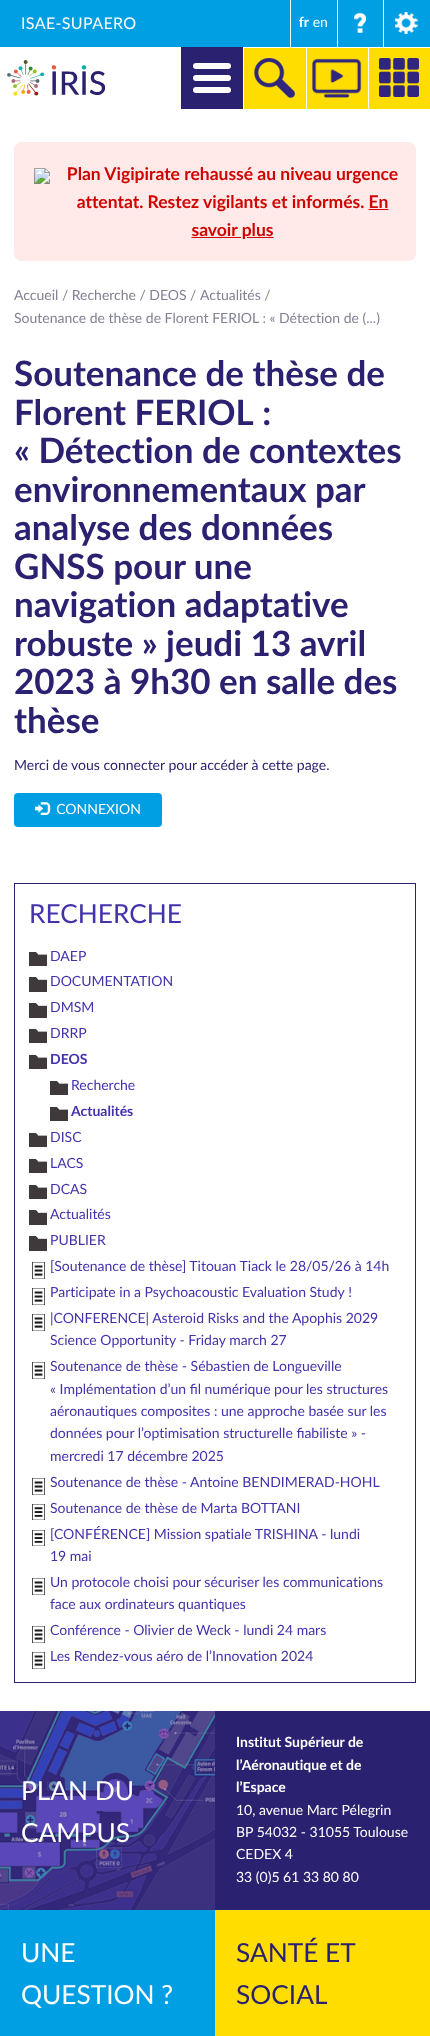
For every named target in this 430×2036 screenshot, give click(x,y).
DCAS (68, 1189)
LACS (66, 1163)
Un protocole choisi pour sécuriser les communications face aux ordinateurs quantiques (216, 1593)
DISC (66, 1137)
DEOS (167, 295)
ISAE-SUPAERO (79, 23)
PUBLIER (78, 1240)
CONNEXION (95, 809)
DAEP (68, 956)
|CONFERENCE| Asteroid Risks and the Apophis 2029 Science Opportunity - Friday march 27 (214, 1329)
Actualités (230, 295)
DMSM (72, 1007)
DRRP (68, 1033)
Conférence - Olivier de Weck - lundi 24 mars (188, 1630)
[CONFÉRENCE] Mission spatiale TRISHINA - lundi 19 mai (205, 1545)
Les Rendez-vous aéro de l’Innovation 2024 (181, 1656)
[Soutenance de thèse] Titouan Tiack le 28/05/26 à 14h (219, 1266)
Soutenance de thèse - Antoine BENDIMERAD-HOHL (215, 1482)
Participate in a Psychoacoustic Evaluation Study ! (201, 1292)
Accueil (36, 295)
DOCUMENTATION (111, 981)
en (320, 22)
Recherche (104, 295)
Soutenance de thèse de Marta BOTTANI (175, 1508)
